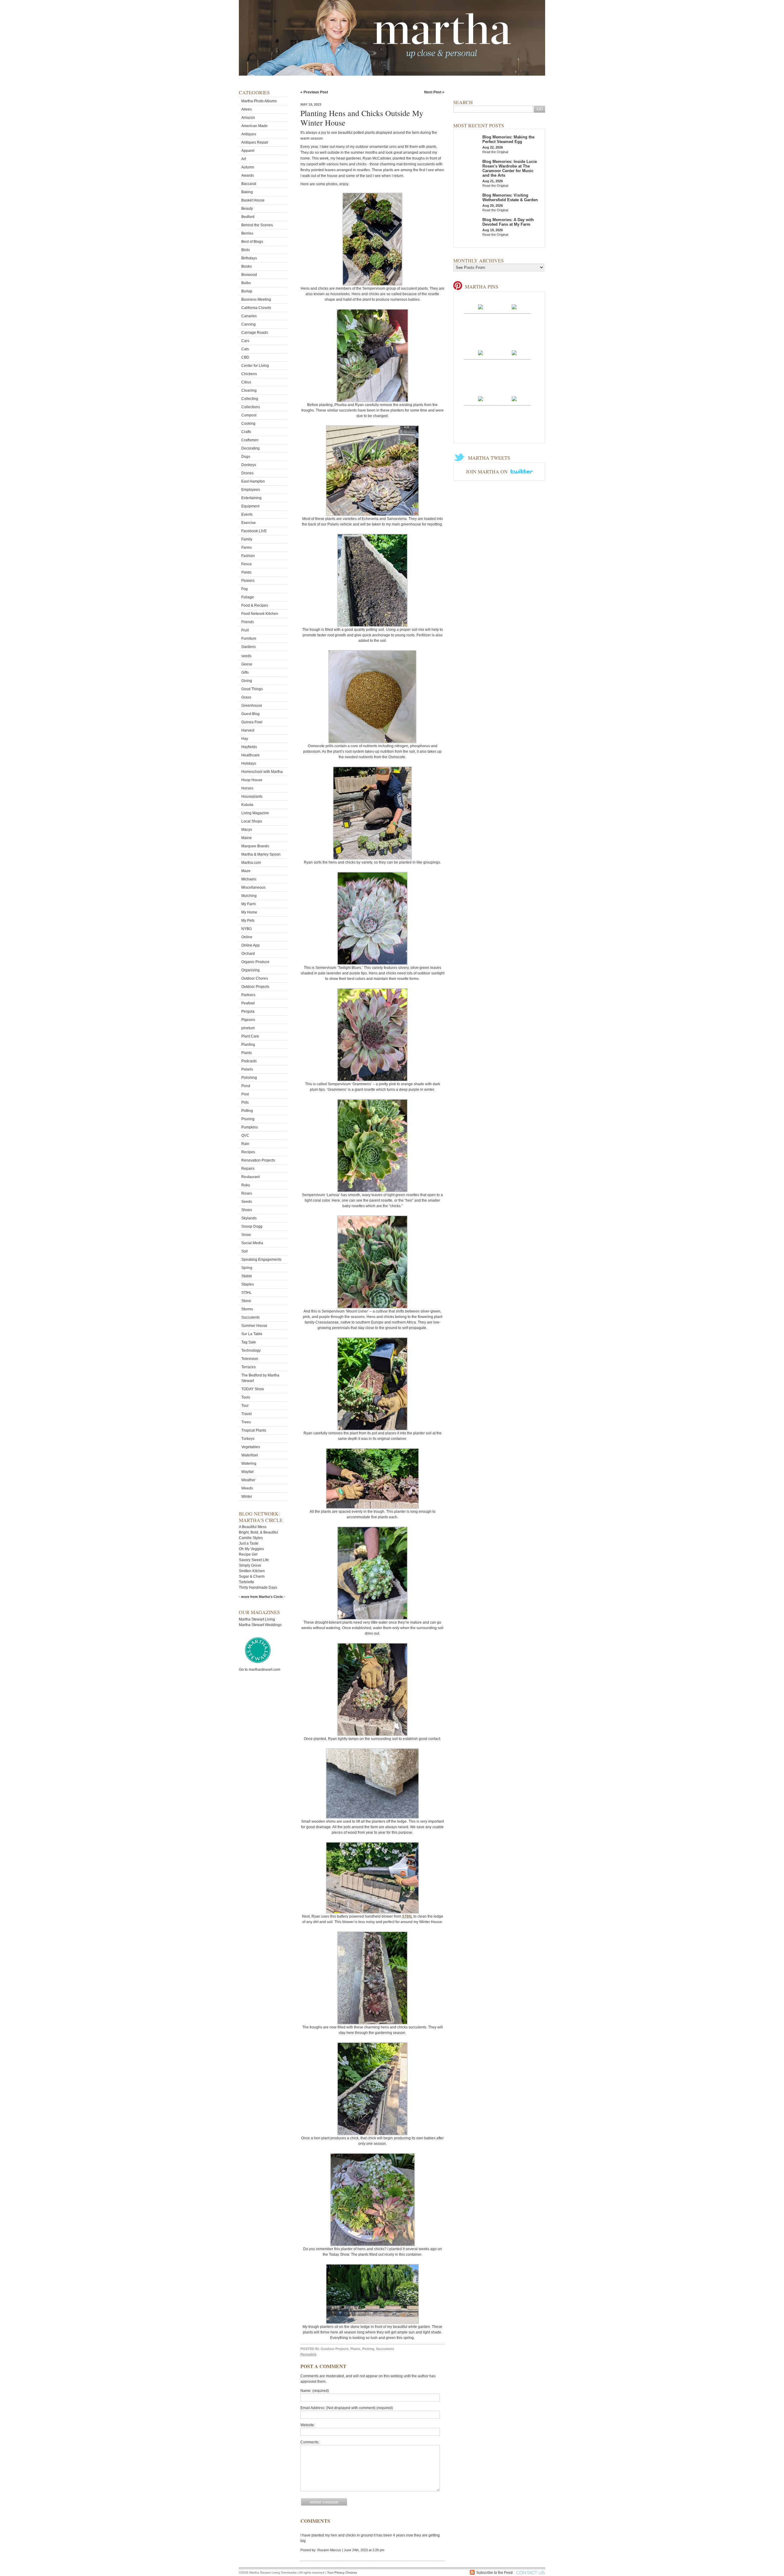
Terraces (249, 1367)
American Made (254, 126)
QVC (245, 1135)
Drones (247, 473)
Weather (248, 1480)
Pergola (248, 1011)
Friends (248, 622)
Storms (247, 1309)
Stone (246, 1301)
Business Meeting (256, 299)
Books (247, 266)
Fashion (248, 556)
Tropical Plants (254, 1430)
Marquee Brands (255, 846)
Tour (245, 1406)
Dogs (246, 457)
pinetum (248, 1028)
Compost (249, 415)
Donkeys (249, 465)
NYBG (247, 929)
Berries (247, 233)
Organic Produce (255, 962)
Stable (247, 1276)
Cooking (248, 424)
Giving (247, 681)
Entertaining (251, 498)
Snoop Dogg (252, 1226)
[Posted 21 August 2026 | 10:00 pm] (514, 352)
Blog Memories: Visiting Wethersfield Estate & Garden (510, 198)
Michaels (249, 879)
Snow (246, 1235)
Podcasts (249, 1061)
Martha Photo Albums (259, 101)
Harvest (248, 730)
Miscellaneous (253, 887)
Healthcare (251, 755)
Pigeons (248, 1020)
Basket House (253, 200)
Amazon (248, 118)
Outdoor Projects (255, 987)
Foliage (248, 597)
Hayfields (249, 747)
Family (247, 539)
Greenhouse (252, 706)
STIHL (247, 1293)
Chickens (249, 374)
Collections (251, 407)
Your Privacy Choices (342, 2572)
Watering (249, 1463)
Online (247, 937)
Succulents (251, 1317)
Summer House (254, 1326)
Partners (248, 995)
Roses (247, 1193)
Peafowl (248, 1003)
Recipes (248, 1152)
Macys (247, 830)
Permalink (308, 2354)
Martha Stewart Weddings (260, 1625)
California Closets (256, 308)
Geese (247, 664)
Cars (245, 341)
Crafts (246, 432)
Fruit (245, 630)
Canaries (249, 316)
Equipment (250, 506)
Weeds (247, 1488)
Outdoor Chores (255, 978)
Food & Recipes (255, 605)
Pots (245, 1102)
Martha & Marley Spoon (261, 854)
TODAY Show (253, 1389)
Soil (245, 1251)
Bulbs (246, 283)
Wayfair (248, 1472)
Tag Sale (249, 1342)
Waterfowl (250, 1455)
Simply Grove (250, 1565)
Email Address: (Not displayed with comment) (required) (347, 2408)
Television (250, 1359)
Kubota (247, 805)
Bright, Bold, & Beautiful (258, 1532)
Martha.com (251, 863)
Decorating (251, 448)
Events (247, 514)
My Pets (248, 921)
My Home (249, 912)
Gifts (245, 672)
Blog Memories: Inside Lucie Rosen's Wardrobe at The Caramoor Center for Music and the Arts (510, 168)
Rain (245, 1144)
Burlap (247, 291)
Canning (249, 324)
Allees (247, 109)
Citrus (246, 382)
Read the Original (495, 152)
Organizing (251, 970)
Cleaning (249, 390)
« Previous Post (314, 92)
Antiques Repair (255, 142)
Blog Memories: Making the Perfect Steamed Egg (508, 139)
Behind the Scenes (257, 225)
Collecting (250, 399)
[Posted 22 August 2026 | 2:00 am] (481, 307)
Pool (245, 1094)
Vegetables (251, 1447)
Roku (246, 1185)
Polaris (247, 1069)
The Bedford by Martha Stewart (260, 1378)
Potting (247, 1111)
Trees (246, 1422)
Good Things (252, 689)
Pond (246, 1086)
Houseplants (252, 797)
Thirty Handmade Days (258, 1587)
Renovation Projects (258, 1160)
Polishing (249, 1078)
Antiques (249, 134)
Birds (246, 250)
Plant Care (250, 1036)
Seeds (247, 1202)
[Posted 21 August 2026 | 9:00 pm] (481, 398)
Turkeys (248, 1439)
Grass (246, 697)
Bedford (248, 217)
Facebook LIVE (254, 531)
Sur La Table (252, 1334)
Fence (247, 564)
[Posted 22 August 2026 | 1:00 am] (514, 307)
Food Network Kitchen (260, 614)
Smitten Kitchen (252, 1571)
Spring (247, 1268)
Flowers (248, 581)
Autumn (248, 167)
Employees (251, 490)
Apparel (248, 151)
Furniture (249, 638)
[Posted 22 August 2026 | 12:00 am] (481, 352)
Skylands (249, 1218)
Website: (308, 2425)
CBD (245, 357)
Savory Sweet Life (254, 1560)
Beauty (247, 209)
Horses (247, 788)
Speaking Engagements (261, 1260)
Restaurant (251, 1177)
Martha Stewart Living (257, 1619)
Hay (245, 739)
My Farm (249, 904)
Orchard (248, 954)
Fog (245, 589)
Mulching (249, 896)
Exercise (249, 523)
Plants (247, 1053)
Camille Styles (251, 1538)
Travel (247, 1414)
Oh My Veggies (251, 1549)
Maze (246, 871)
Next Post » (434, 92)
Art (244, 159)
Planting (248, 1045)
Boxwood (249, 275)
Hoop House (252, 780)
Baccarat (249, 184)
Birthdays (249, 258)
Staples (248, 1284)
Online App (251, 945)
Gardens (249, 647)
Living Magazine (255, 813)
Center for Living (255, 366)
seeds (246, 656)
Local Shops (252, 821)
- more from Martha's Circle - (262, 1597)
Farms (247, 548)
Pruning (248, 1119)
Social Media (252, 1243)
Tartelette (247, 1582)
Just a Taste (249, 1543)
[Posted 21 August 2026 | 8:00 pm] (514, 398)
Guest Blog (251, 714)
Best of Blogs (252, 242)
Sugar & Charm (252, 1576)
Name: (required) (315, 2391)
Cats (245, 349)
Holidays (249, 763)
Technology (251, 1350)
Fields (246, 572)
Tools (246, 1397)
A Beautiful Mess (253, 1527)
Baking (247, 192)
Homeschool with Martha (262, 772)
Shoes (247, 1210)
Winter (247, 1497)
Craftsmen (250, 440)
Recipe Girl (248, 1554)
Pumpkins (250, 1127)
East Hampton (253, 481)
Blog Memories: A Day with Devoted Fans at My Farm (508, 222)
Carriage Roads (255, 333)
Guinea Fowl (252, 722)
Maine (247, 838)
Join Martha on (487, 471)
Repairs (248, 1169)
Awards (248, 175)
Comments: (310, 2442)
